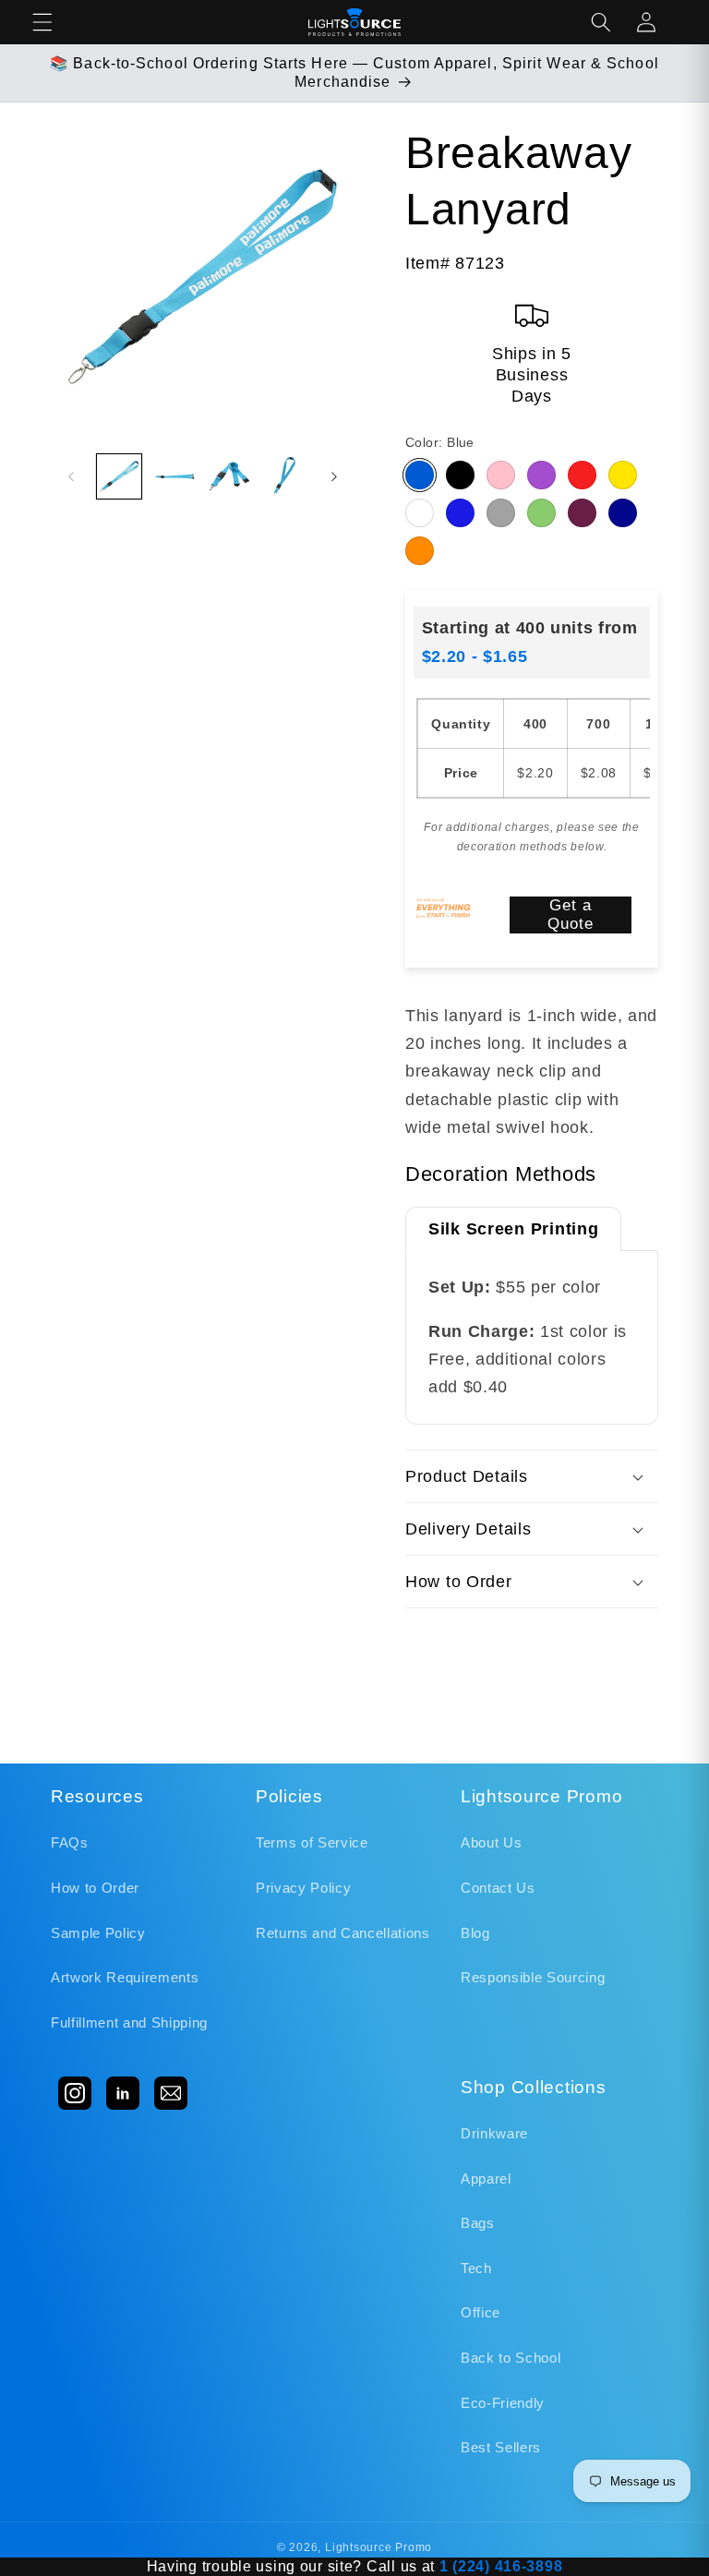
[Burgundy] (582, 513)
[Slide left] (71, 476)
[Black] (460, 475)
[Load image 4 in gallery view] (285, 477)
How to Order (95, 1888)
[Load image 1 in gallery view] (120, 477)
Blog (475, 1933)
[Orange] (420, 551)
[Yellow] (623, 475)
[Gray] (501, 513)
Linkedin (123, 2093)
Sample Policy (98, 1933)
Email (171, 2093)
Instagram (75, 2093)
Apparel (486, 2179)
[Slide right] (334, 476)
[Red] (582, 475)
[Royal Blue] (460, 513)
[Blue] (420, 475)
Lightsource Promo (379, 2547)
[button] (42, 22)
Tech (476, 2268)
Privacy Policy (303, 1888)
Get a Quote (571, 914)
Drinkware (494, 2133)
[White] (420, 513)
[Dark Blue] (623, 513)
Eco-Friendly (503, 2403)
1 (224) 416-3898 (501, 2566)
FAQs (70, 1842)
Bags (478, 2223)
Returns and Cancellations (343, 1933)
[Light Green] (541, 513)
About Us (491, 1842)
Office (481, 2312)
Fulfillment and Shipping (129, 2022)
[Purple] (541, 475)
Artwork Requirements (125, 1977)
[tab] (513, 1228)
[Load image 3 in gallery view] (229, 477)
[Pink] (501, 475)
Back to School (511, 2358)
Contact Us (498, 1888)
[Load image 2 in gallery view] (174, 477)
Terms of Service (312, 1842)
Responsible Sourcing (533, 1977)
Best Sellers (501, 2447)
